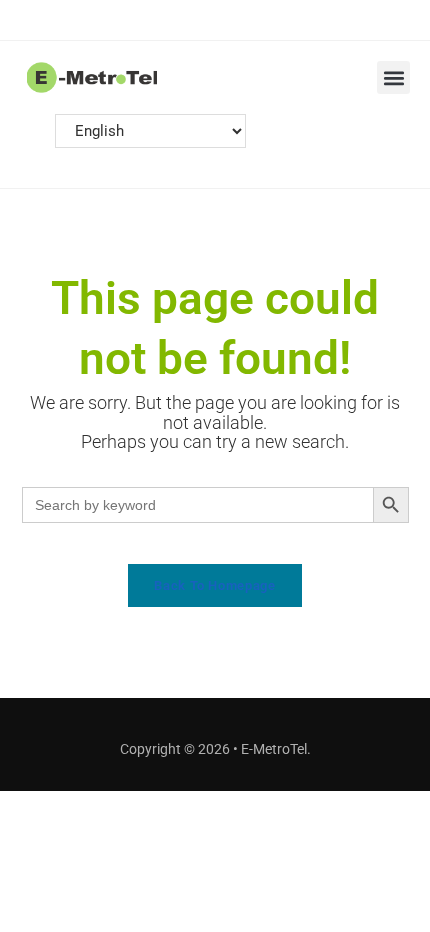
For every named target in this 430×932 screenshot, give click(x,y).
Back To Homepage (214, 585)
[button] (393, 77)
